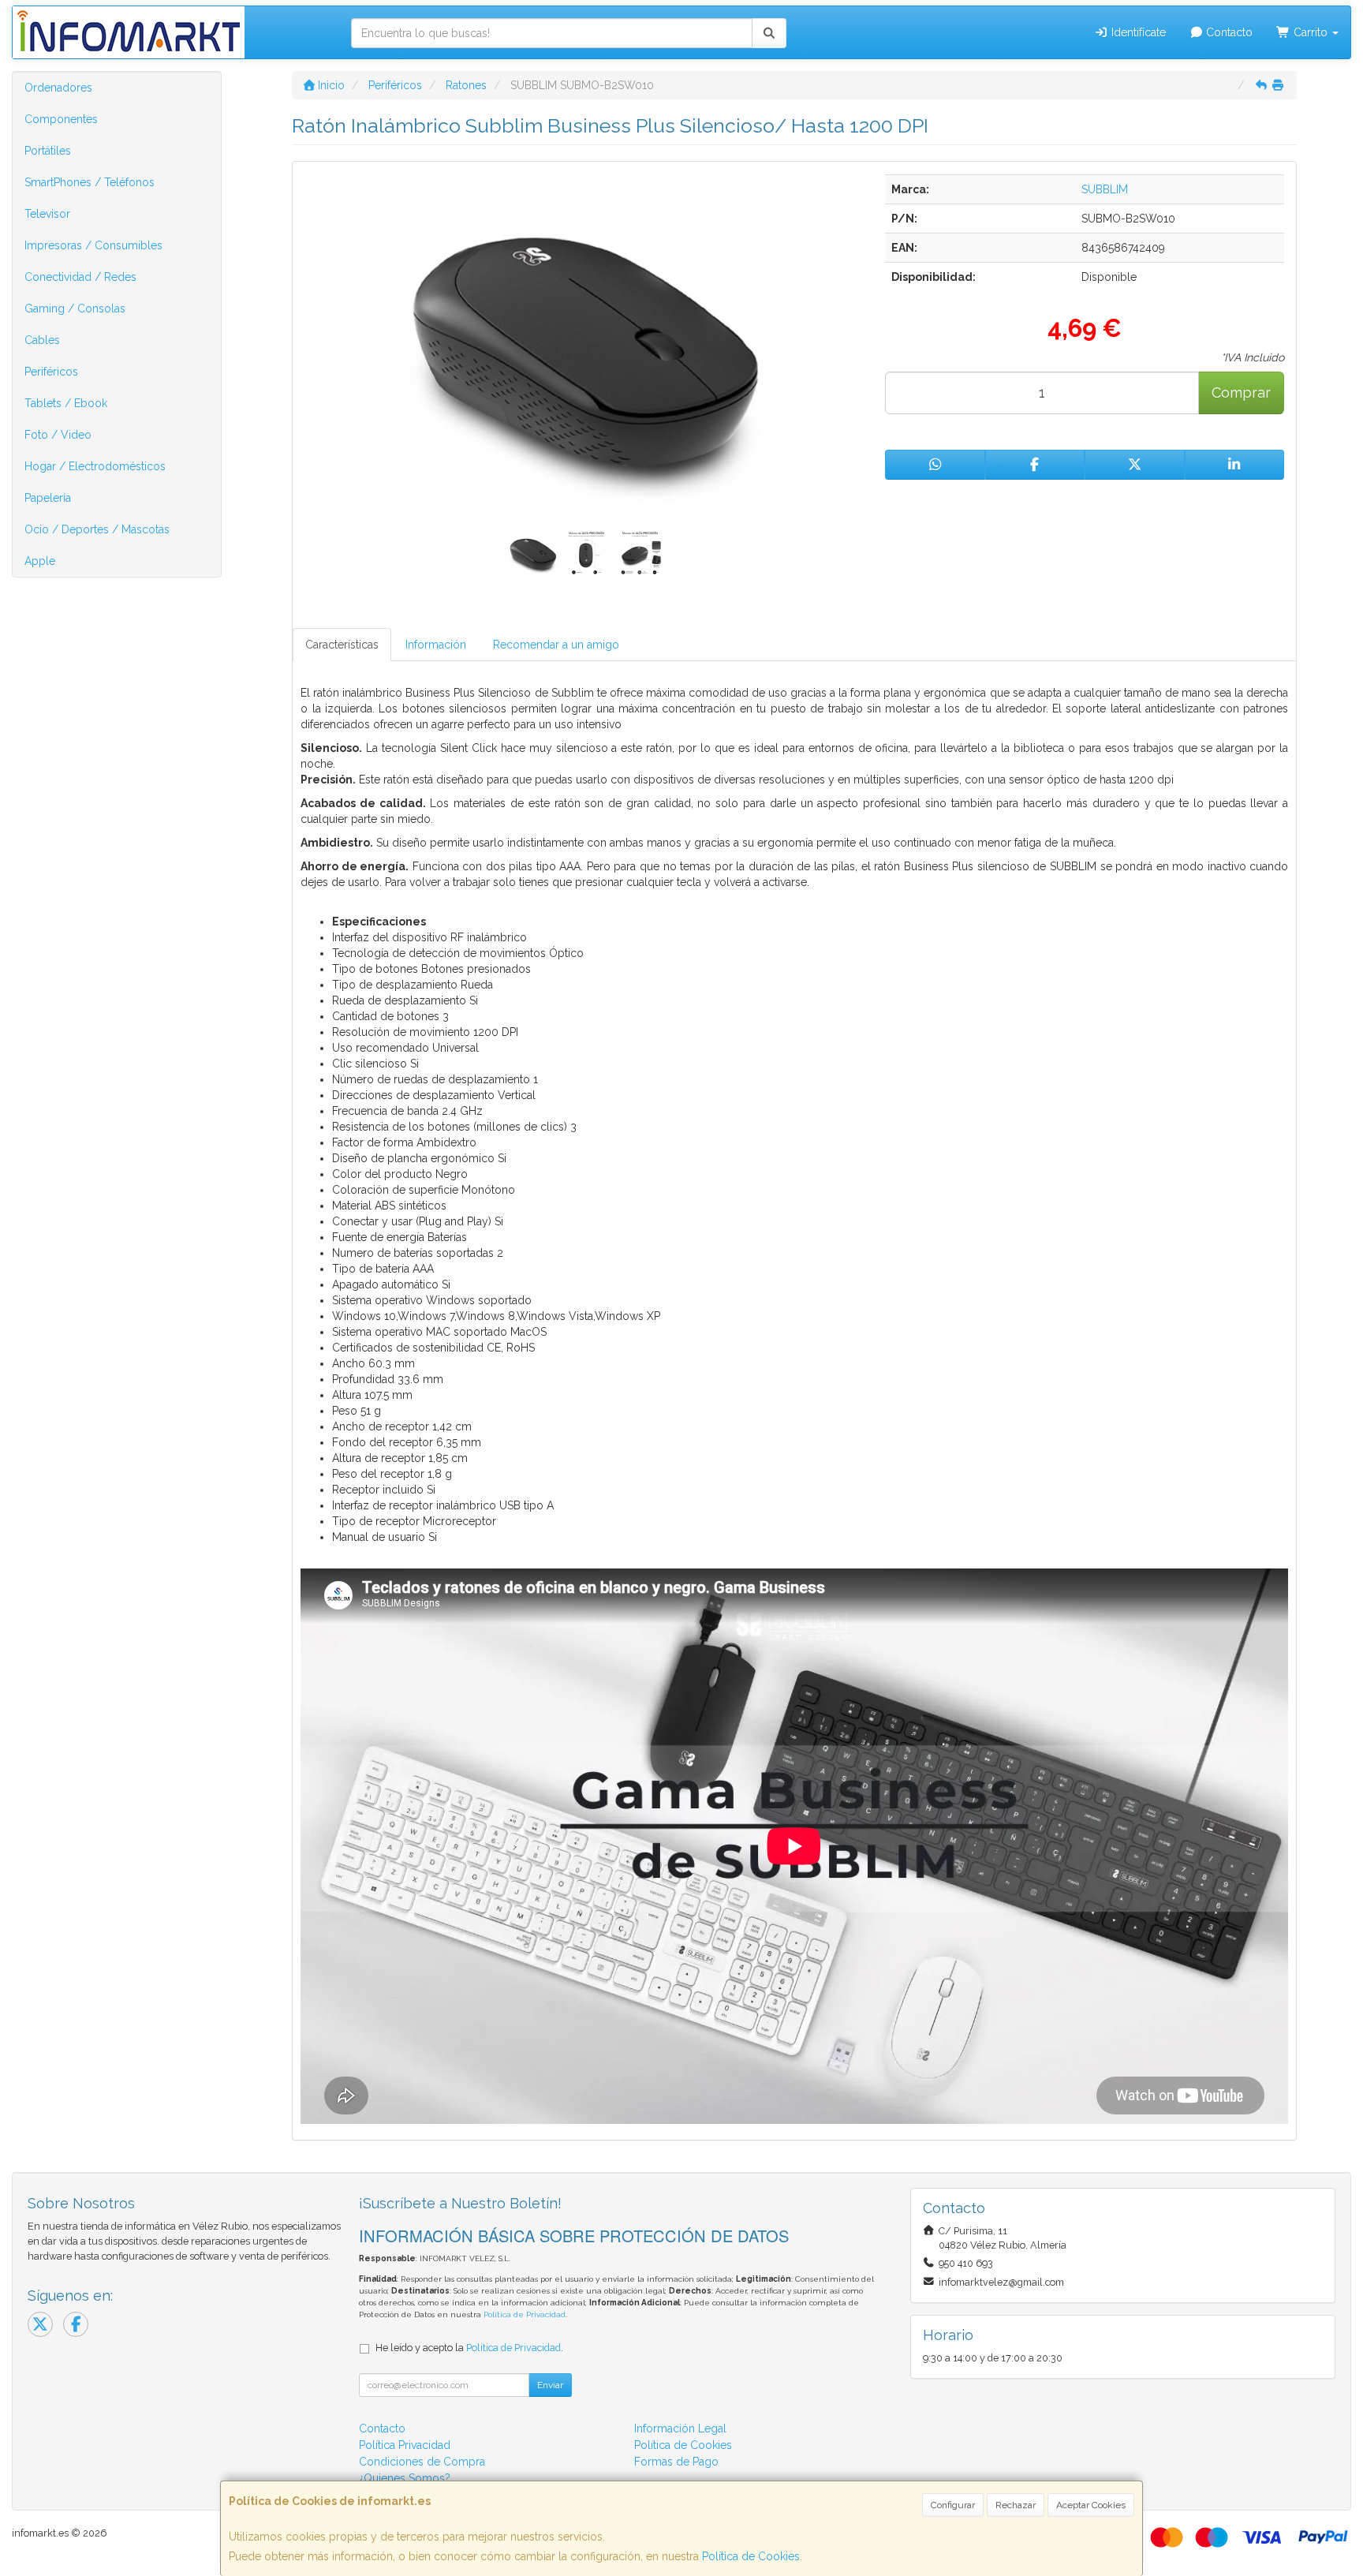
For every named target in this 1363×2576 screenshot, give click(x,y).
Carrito (1311, 32)
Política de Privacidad (525, 2314)
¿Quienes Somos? (405, 2478)
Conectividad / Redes (80, 277)
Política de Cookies (751, 2556)
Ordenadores (58, 88)
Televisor (47, 214)
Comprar (1241, 393)
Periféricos (51, 372)
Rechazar (1016, 2505)
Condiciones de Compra (422, 2462)
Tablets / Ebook (66, 403)
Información (436, 645)
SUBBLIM (1105, 189)
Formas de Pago (676, 2462)
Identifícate (1137, 32)
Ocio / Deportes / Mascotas (97, 529)
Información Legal (680, 2428)
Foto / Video (58, 435)
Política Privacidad (405, 2445)
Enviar (550, 2385)
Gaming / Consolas (75, 308)
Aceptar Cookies (1091, 2505)
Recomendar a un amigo (556, 645)
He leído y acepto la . (469, 2348)
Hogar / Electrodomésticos (95, 466)
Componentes (61, 119)
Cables (42, 340)
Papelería (48, 498)
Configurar (953, 2505)
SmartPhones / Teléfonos (90, 182)
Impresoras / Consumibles (93, 245)
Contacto (1228, 32)
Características (342, 645)
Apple (40, 561)
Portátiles (48, 151)
